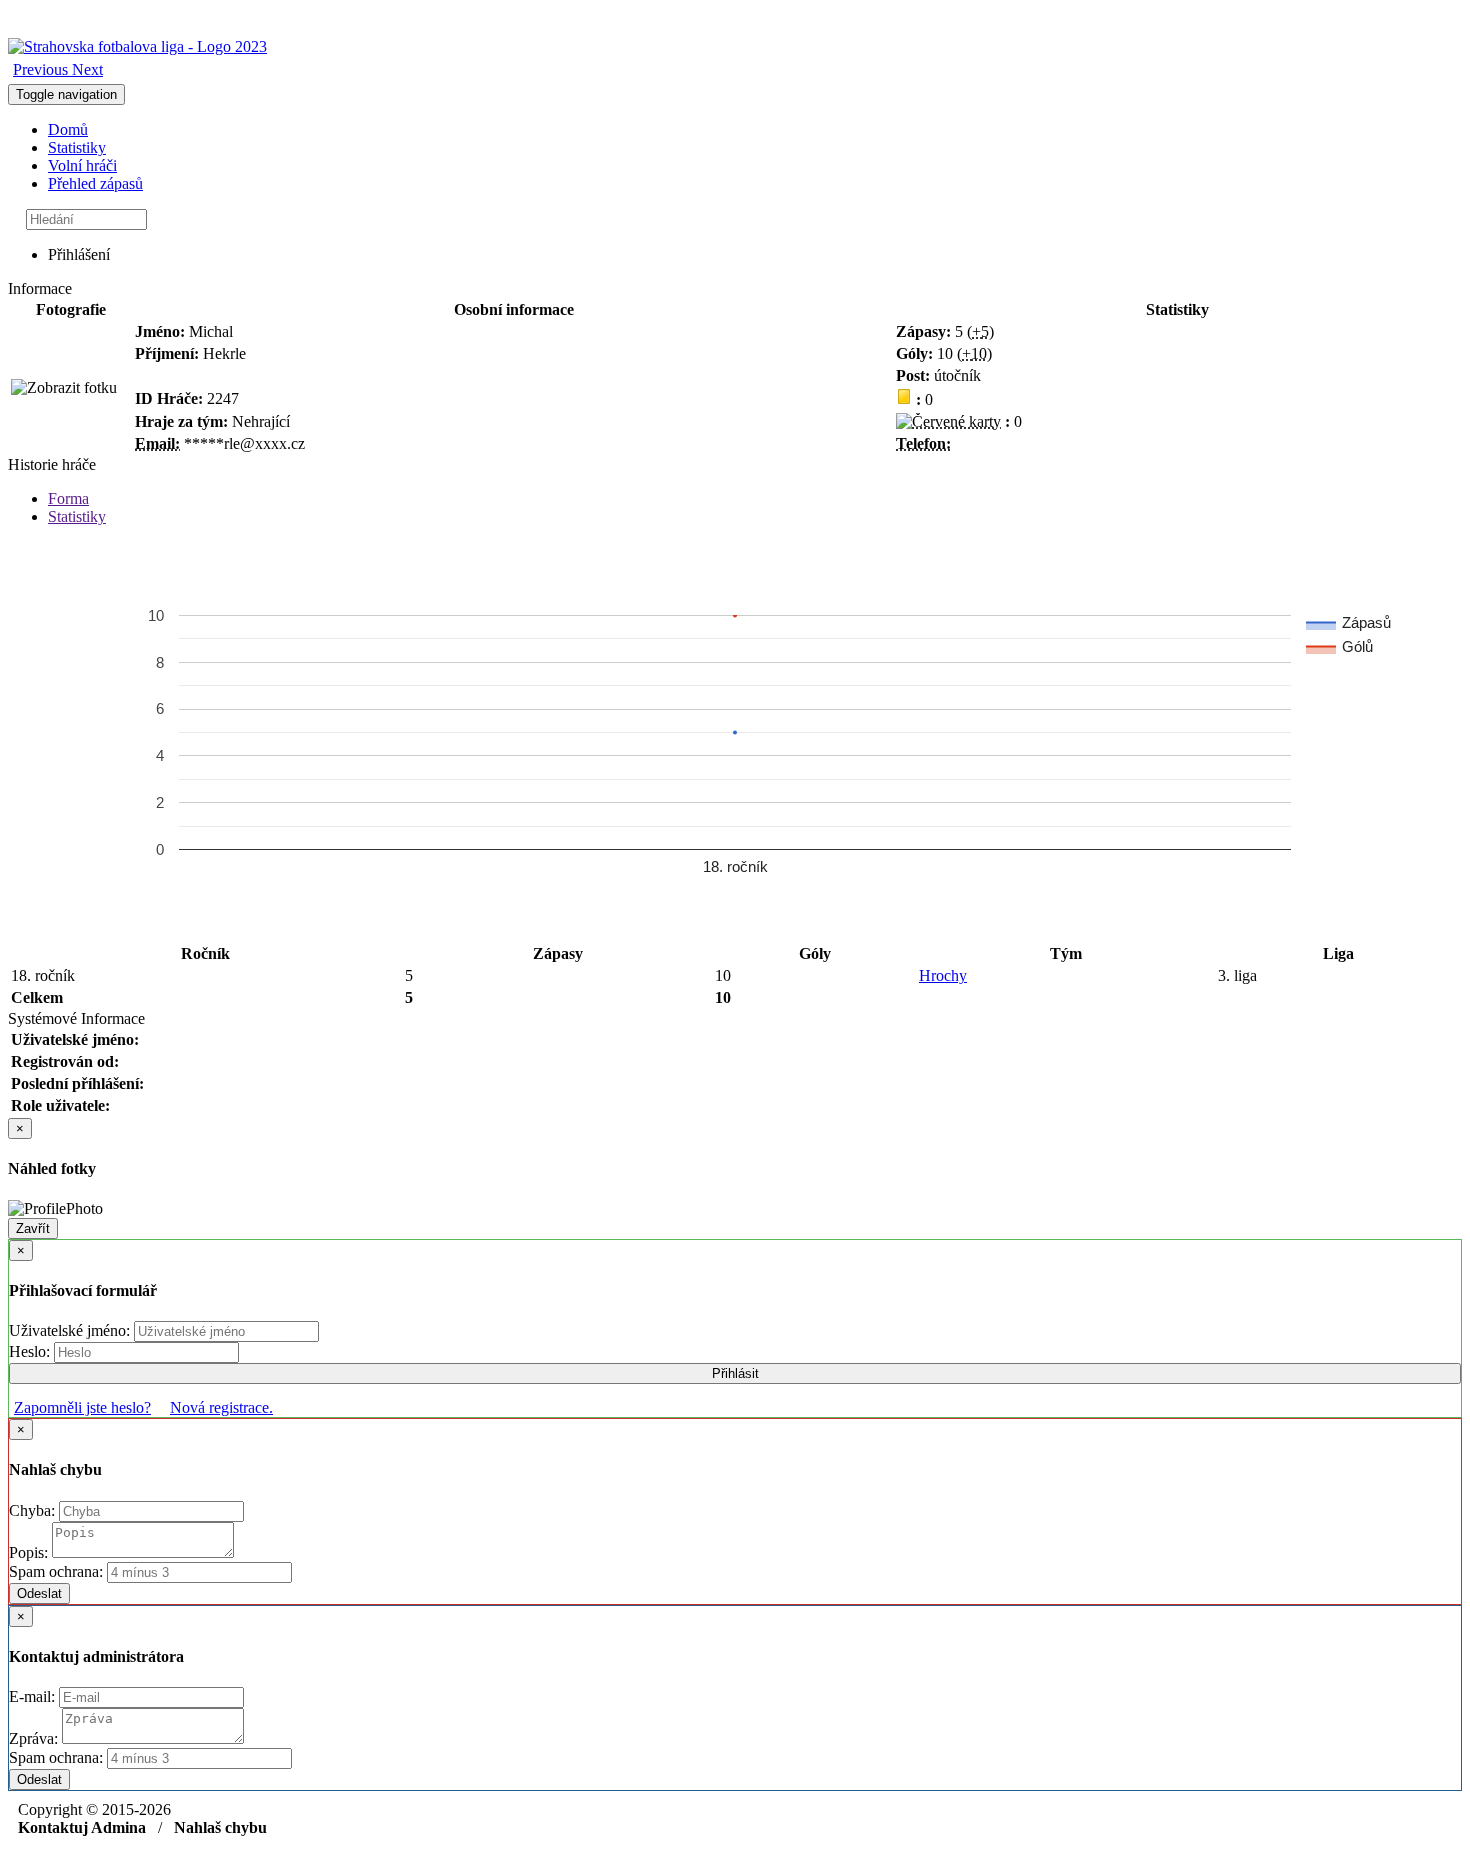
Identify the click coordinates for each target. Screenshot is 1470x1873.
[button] (42, 69)
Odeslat (39, 1593)
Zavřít (33, 1228)
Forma (68, 498)
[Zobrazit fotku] (64, 388)
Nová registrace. (221, 1407)
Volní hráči (82, 165)
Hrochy (943, 975)
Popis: (30, 1552)
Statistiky (77, 147)
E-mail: (34, 1696)
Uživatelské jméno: (71, 1330)
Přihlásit (735, 1373)
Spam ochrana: (56, 1571)
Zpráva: (35, 1738)
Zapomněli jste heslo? (82, 1407)
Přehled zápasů (95, 183)
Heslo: (31, 1351)
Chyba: (34, 1510)
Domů (68, 129)
